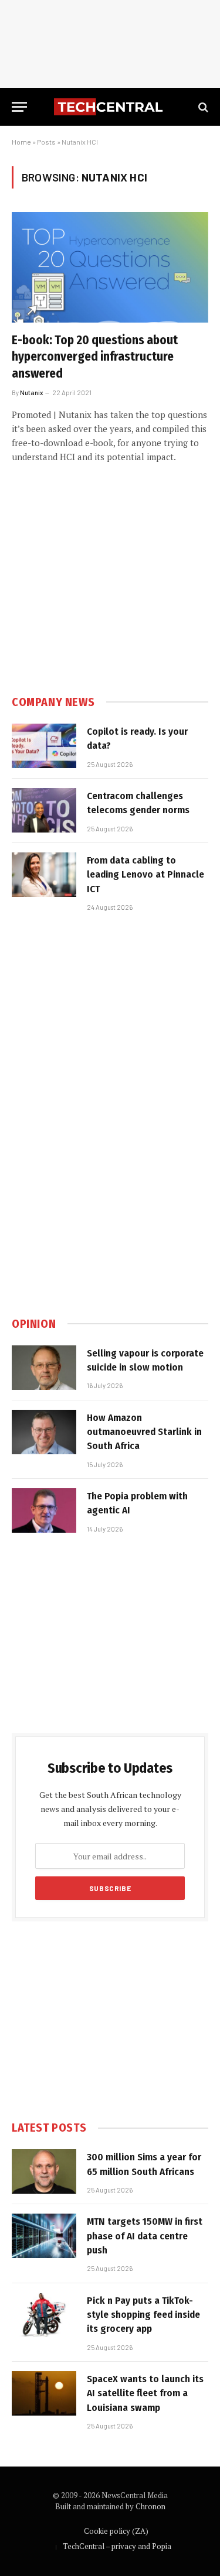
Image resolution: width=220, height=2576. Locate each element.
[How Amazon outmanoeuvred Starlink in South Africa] (44, 1432)
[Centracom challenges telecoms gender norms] (44, 810)
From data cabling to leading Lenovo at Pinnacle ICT (145, 875)
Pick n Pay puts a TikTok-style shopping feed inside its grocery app (143, 2315)
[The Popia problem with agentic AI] (44, 1510)
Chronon (150, 2506)
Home (21, 142)
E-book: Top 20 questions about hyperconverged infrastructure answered (95, 357)
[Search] (202, 107)
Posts (46, 142)
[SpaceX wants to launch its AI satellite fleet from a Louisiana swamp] (44, 2393)
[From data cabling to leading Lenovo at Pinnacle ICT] (44, 875)
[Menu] (19, 107)
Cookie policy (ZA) (116, 2531)
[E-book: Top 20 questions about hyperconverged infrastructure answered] (110, 267)
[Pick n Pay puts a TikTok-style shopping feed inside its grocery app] (44, 2315)
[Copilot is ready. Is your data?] (44, 746)
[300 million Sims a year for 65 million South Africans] (44, 2171)
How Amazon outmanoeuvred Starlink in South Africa (144, 1432)
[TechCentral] (110, 107)
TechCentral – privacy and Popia (117, 2546)
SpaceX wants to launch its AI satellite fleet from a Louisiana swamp (145, 2393)
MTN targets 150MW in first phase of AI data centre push (145, 2236)
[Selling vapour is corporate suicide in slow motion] (44, 1368)
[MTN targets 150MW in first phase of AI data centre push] (44, 2236)
